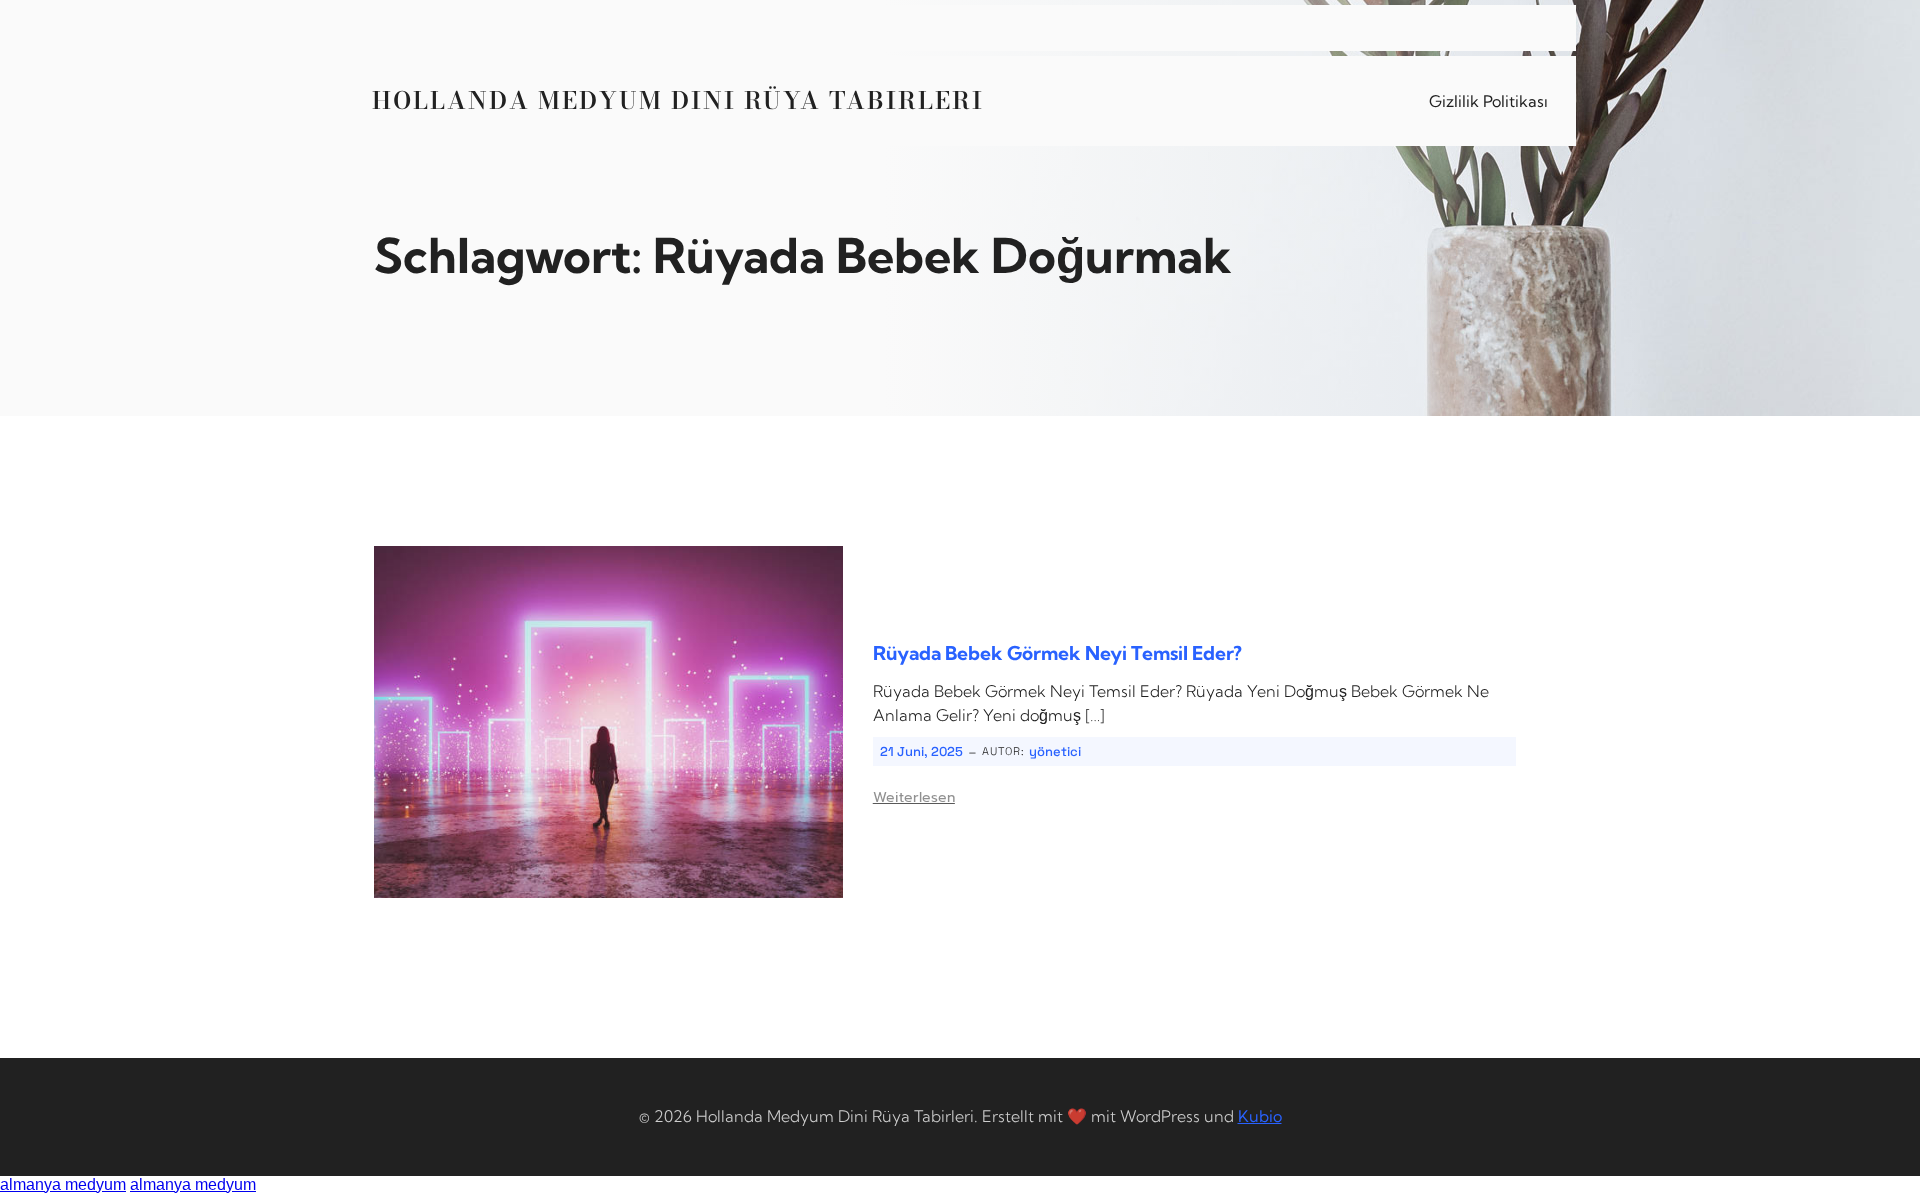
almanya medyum (63, 1184)
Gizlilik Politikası (1488, 101)
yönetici (1055, 751)
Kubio (1260, 1116)
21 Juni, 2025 (921, 751)
